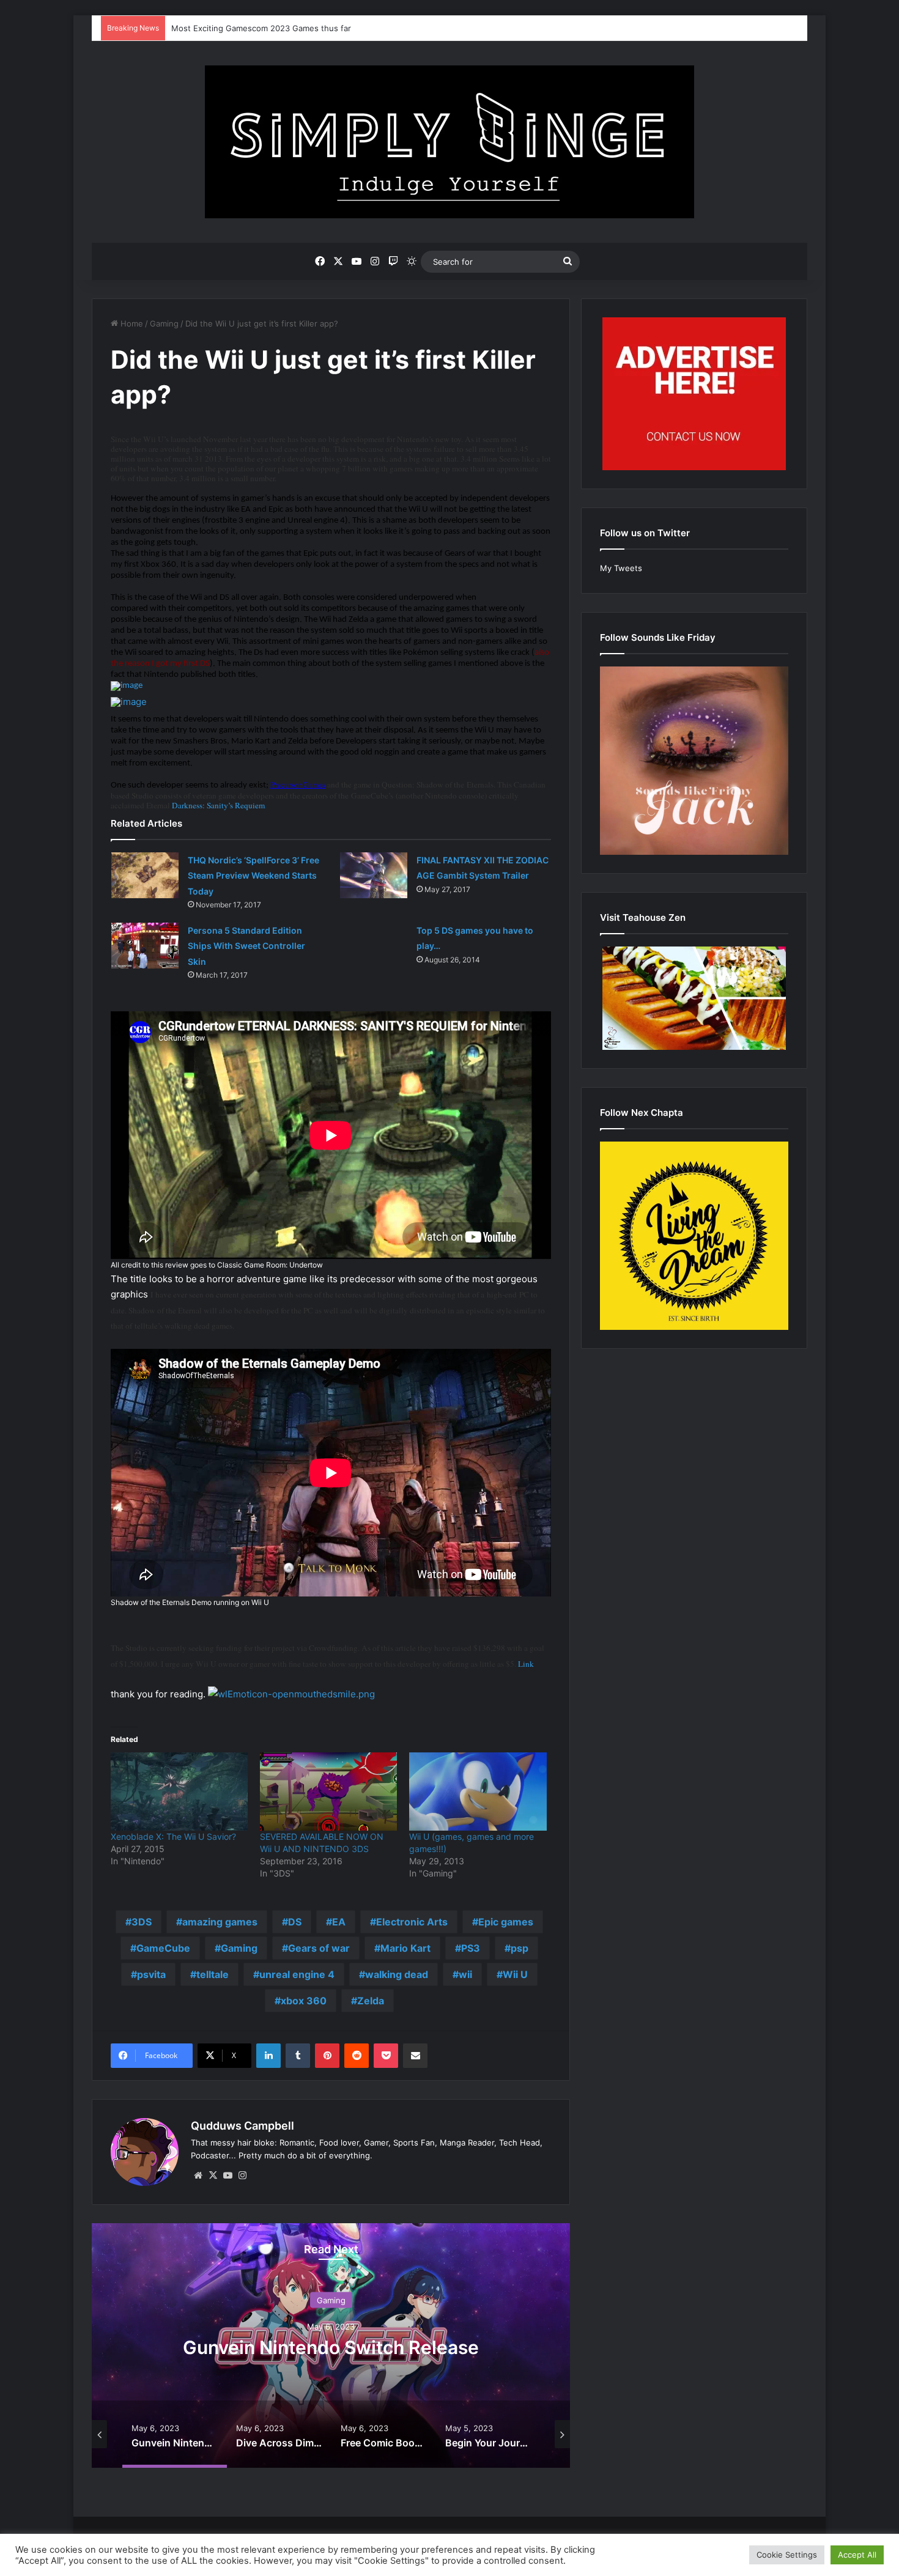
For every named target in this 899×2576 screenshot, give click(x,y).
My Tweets (621, 568)
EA (339, 1922)
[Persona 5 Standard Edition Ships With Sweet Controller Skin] (145, 946)
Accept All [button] (857, 2555)
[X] (213, 2176)
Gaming (164, 323)
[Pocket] (386, 2056)
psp (520, 1948)
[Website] (198, 2176)
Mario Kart (405, 1948)
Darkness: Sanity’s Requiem (218, 805)
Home (131, 323)
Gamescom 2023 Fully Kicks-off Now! (243, 28)
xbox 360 (304, 2001)
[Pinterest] (327, 2056)
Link (526, 1664)
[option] (347, 2345)
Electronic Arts (412, 1922)
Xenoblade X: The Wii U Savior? (173, 1836)
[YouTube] (228, 2176)
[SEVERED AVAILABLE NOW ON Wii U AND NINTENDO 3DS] (328, 1792)
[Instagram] (242, 2176)
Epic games (506, 1922)
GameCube (163, 1948)
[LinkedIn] (268, 2056)
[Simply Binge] (449, 142)
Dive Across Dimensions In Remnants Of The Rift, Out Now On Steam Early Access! (347, 2347)
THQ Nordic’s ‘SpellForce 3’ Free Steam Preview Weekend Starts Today (253, 876)
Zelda (371, 2001)
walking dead (397, 1974)
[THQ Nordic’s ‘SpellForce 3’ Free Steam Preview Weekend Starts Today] (145, 875)
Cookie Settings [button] (787, 2555)
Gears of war (319, 1948)
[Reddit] (357, 2056)
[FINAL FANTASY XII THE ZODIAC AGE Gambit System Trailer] (374, 875)
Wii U (515, 1974)
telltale (213, 1974)
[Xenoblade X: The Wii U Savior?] (179, 1792)
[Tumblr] (298, 2056)
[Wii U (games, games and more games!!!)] (478, 1792)
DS (295, 1922)
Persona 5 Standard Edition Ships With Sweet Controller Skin (246, 946)
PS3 (471, 1948)
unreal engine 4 (297, 1974)
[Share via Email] (415, 2056)
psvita (151, 1974)
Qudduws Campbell (242, 2126)
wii (465, 1974)
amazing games (220, 1922)
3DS (142, 1922)
